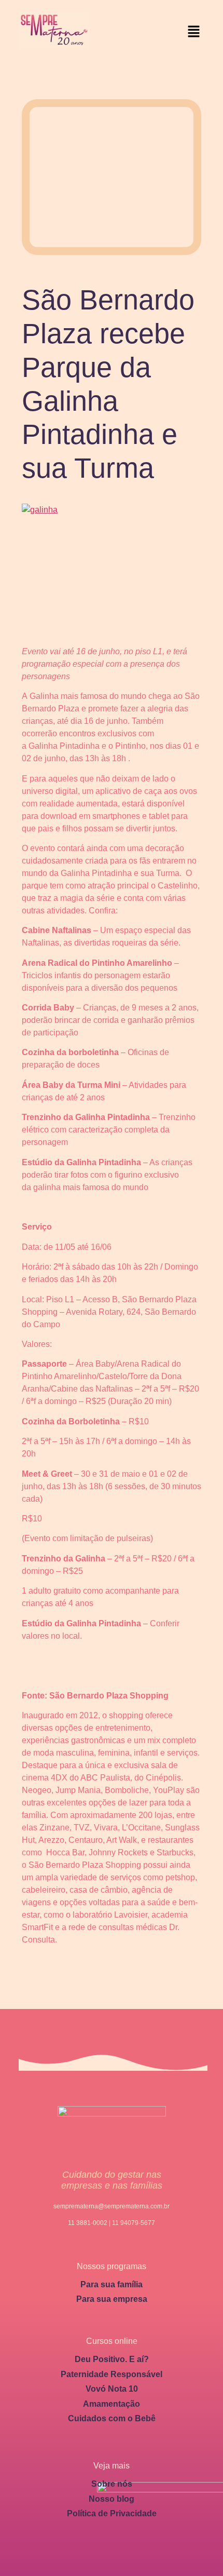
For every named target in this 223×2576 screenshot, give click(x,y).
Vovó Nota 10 (112, 2389)
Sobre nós (112, 2484)
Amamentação (112, 2404)
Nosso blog (112, 2499)
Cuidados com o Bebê (112, 2418)
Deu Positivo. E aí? (112, 2359)
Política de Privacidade (112, 2513)
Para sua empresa (112, 2299)
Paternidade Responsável (112, 2374)
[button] (194, 32)
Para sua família (112, 2284)
